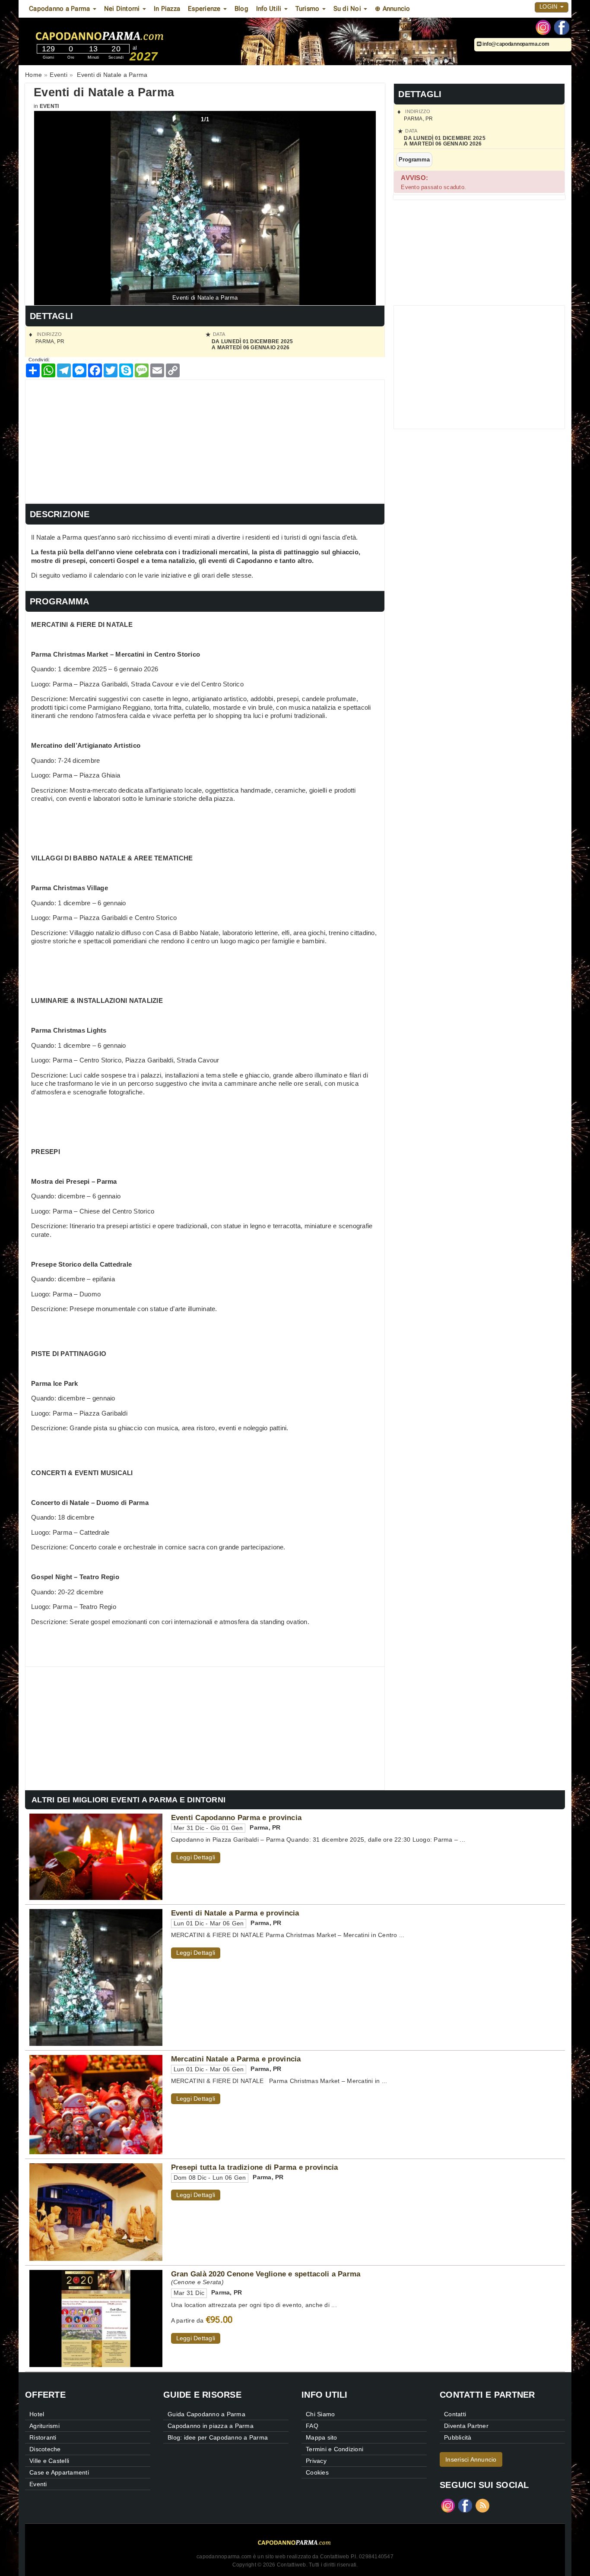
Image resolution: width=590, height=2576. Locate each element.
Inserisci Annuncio (471, 2459)
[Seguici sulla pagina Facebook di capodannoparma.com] (562, 27)
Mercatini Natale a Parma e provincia (236, 2059)
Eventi (49, 106)
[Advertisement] (205, 440)
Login (549, 7)
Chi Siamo (320, 2414)
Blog (241, 9)
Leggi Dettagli (196, 1857)
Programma (414, 160)
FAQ (312, 2426)
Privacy (316, 2461)
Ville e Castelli (49, 2461)
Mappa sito (322, 2437)
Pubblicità (458, 2437)
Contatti (455, 2414)
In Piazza (167, 9)
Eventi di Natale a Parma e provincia (235, 1913)
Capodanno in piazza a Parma (211, 2426)
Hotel (37, 2414)
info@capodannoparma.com (515, 44)
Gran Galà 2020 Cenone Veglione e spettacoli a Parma (266, 2274)
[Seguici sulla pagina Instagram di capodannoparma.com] (543, 27)
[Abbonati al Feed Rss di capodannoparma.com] (482, 2505)
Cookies (317, 2472)
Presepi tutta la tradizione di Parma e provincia (255, 2167)
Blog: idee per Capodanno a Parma (218, 2437)
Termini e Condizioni (335, 2449)
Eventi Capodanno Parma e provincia (236, 1817)
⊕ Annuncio (393, 9)
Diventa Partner (466, 2426)
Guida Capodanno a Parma (206, 2414)
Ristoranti (43, 2437)
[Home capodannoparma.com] (126, 34)
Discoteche (45, 2449)
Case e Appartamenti (59, 2472)
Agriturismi (44, 2426)
